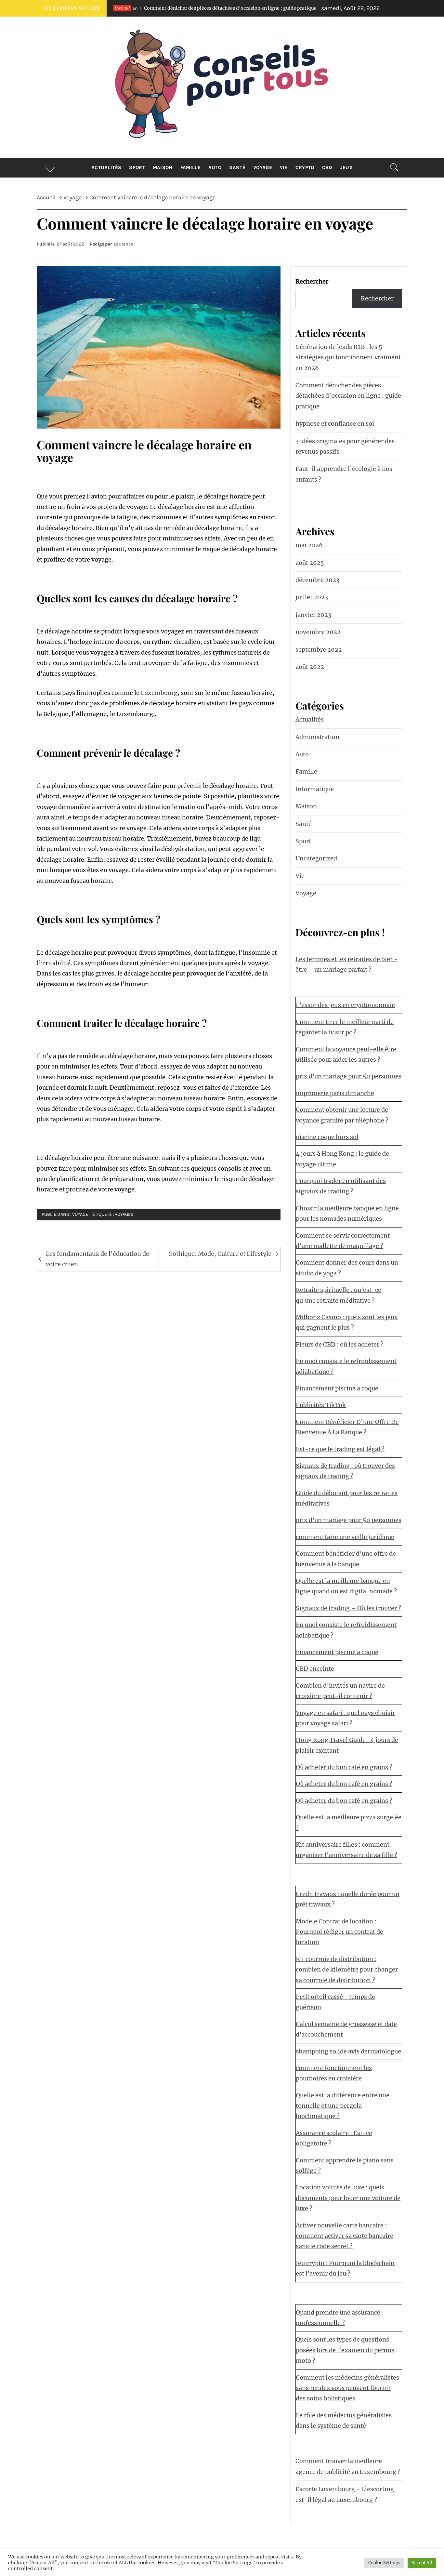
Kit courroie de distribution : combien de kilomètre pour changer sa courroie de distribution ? (347, 1970)
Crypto (305, 167)
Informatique (315, 789)
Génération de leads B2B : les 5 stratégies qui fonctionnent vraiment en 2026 (348, 357)
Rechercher (312, 281)
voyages (124, 1214)
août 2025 (310, 563)
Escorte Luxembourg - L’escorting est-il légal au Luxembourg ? (345, 2494)
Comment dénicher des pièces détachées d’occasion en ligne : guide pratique (155, 8)
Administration (317, 737)
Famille (190, 167)
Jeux (346, 167)
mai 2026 (309, 545)
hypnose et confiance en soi (313, 8)
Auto (215, 167)
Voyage (263, 167)
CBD (327, 167)
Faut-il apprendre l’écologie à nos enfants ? (344, 474)
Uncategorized (316, 858)
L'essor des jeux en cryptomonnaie (345, 1005)
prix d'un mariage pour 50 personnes (349, 1076)
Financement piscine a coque (337, 1388)
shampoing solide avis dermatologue (348, 2051)
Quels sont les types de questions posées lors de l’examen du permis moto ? (345, 2350)
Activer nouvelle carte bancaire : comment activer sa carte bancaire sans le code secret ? (345, 2236)
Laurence (123, 244)
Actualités (106, 167)
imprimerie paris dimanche (335, 1093)
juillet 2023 (312, 597)
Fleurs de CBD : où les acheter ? (340, 1344)
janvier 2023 (313, 615)
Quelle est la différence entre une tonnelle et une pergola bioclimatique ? (343, 2106)
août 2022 (310, 667)
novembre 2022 (318, 632)
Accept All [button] (422, 2563)
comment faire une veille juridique (345, 1537)
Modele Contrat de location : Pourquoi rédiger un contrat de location (340, 1932)
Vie (284, 167)
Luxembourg (159, 693)
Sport (137, 167)
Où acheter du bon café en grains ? (344, 1767)
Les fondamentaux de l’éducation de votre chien (98, 1259)
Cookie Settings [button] (384, 2563)
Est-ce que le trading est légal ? (340, 1449)
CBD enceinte (315, 1669)
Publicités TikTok (321, 1405)
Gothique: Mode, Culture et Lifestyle (220, 1254)
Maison (163, 167)
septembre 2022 (319, 650)
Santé (237, 167)
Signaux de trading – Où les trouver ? (348, 1608)
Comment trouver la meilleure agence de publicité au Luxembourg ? (348, 2466)
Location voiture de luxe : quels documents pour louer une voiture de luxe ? (348, 2198)
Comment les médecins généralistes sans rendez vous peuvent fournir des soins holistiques (347, 2388)
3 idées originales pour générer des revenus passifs (345, 446)
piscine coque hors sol (327, 1137)
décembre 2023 (317, 580)
